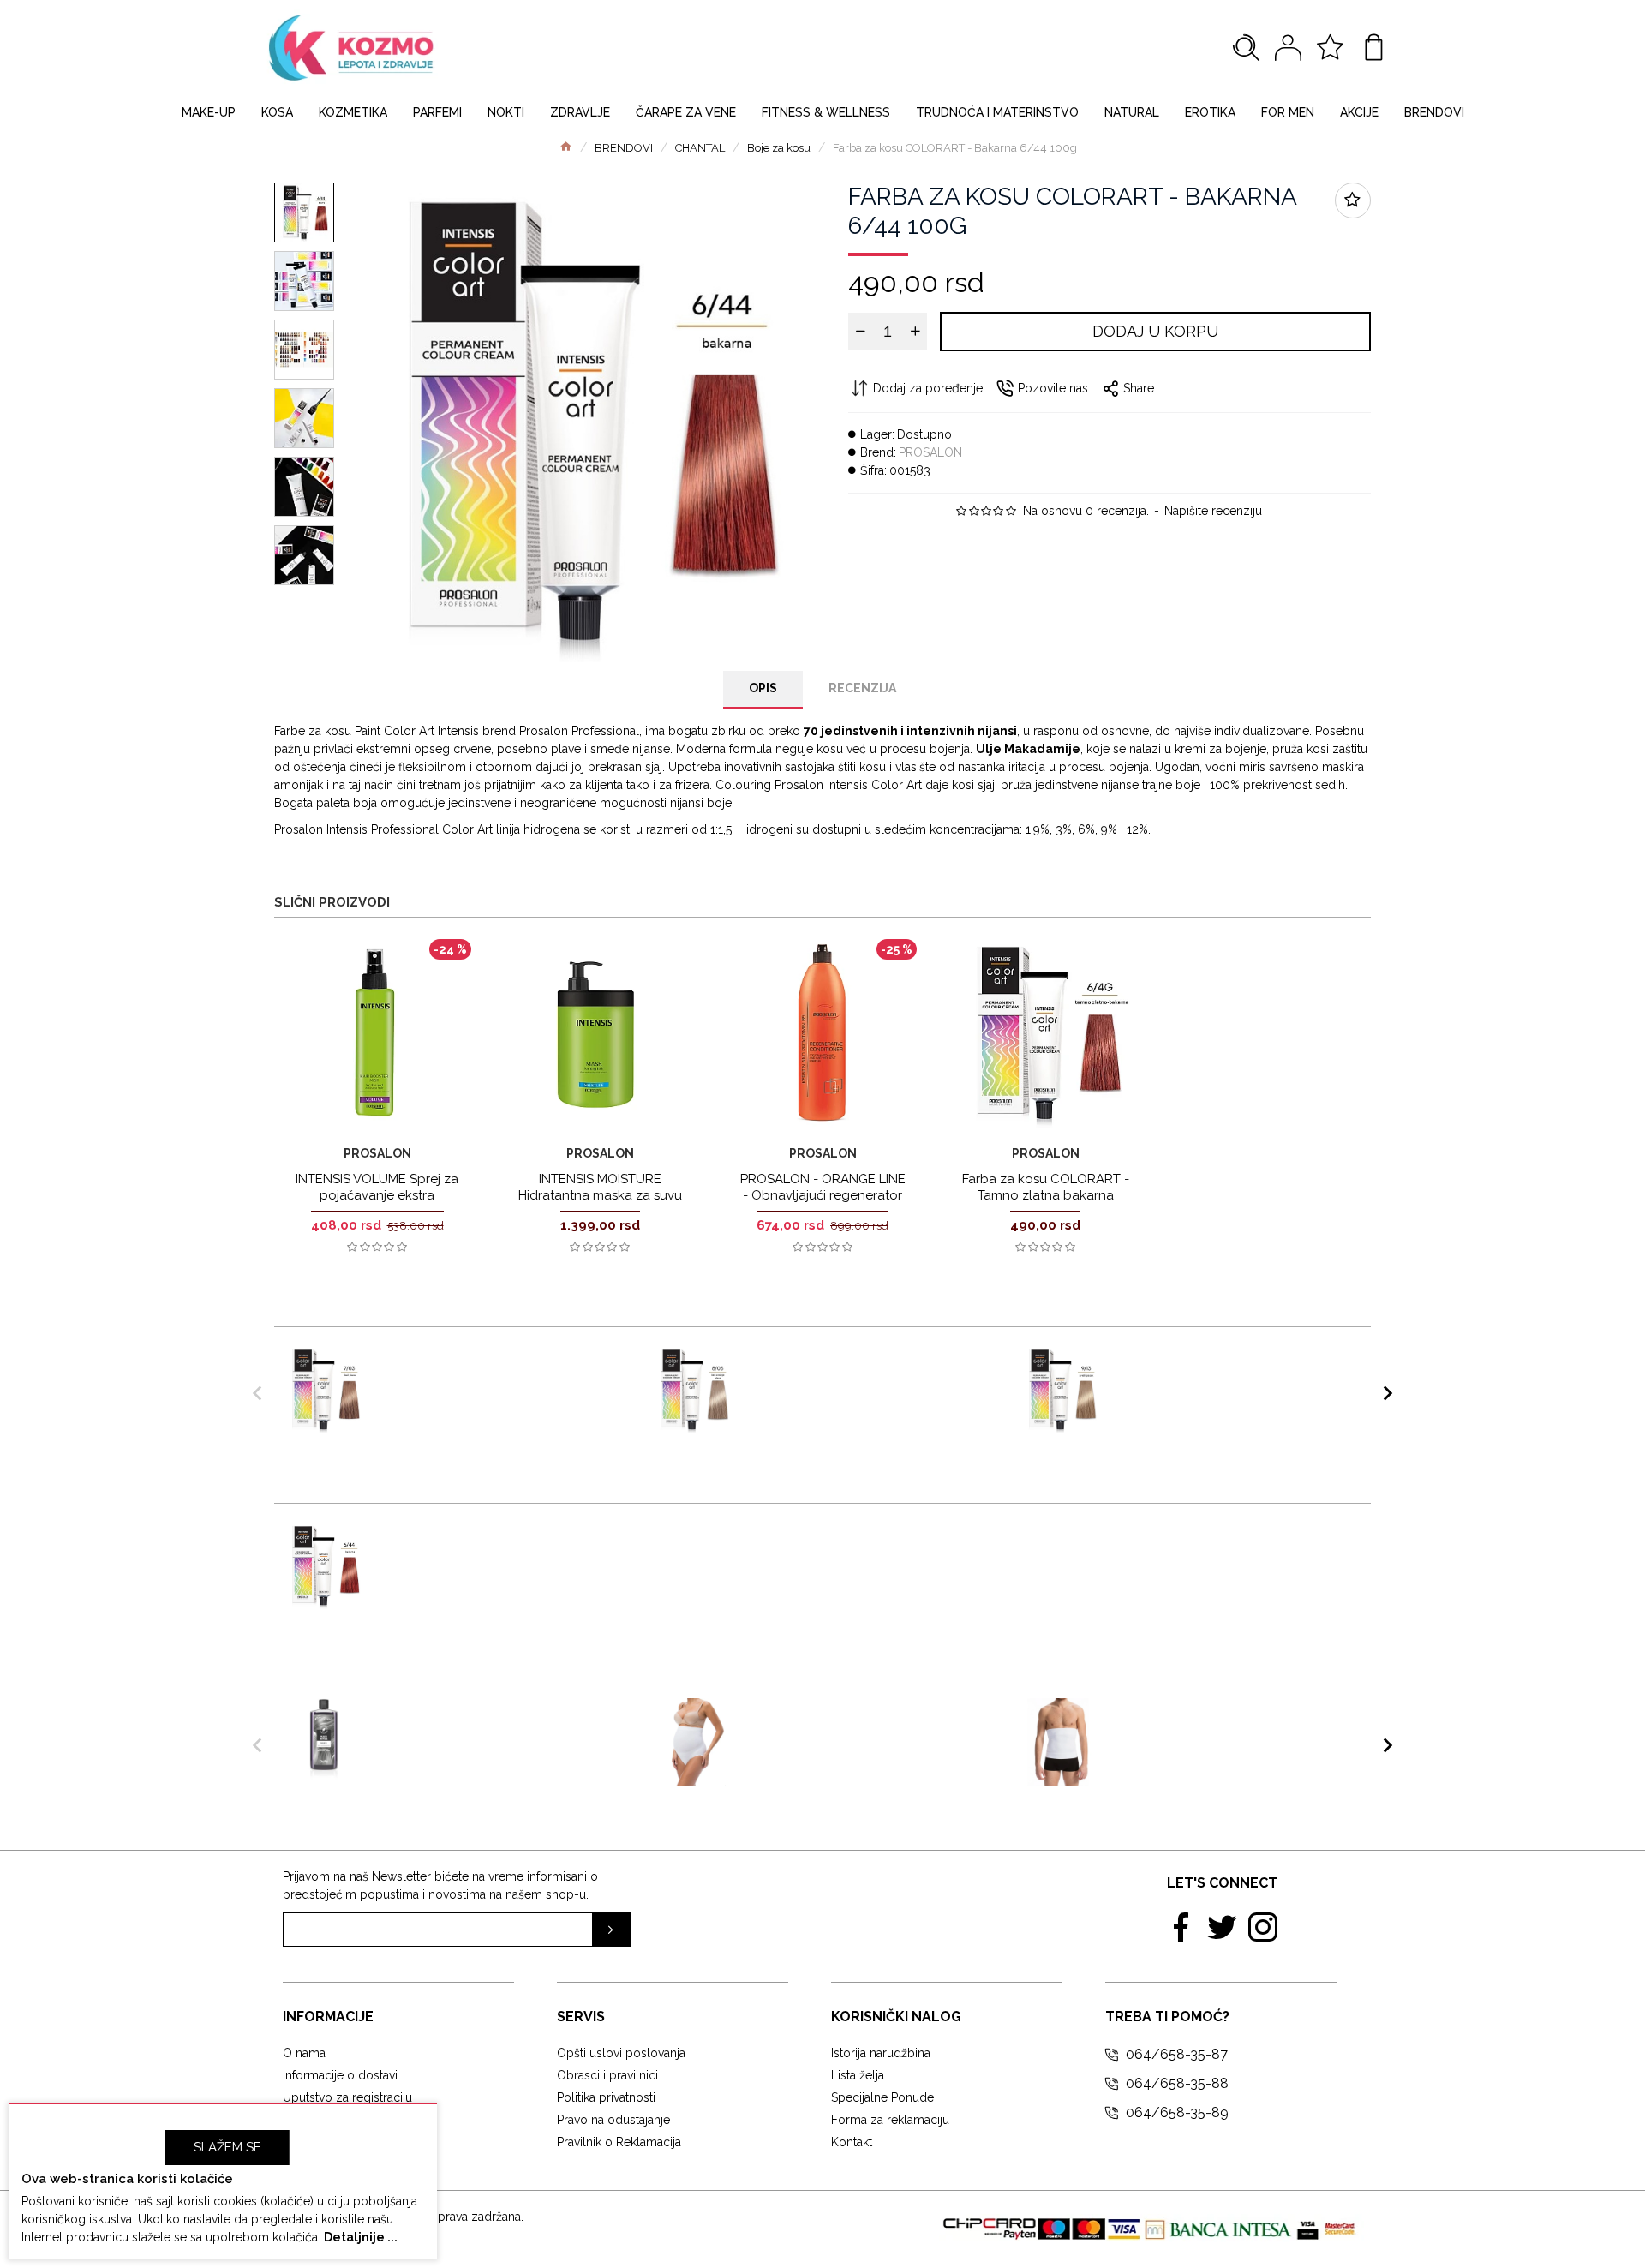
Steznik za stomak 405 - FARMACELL (1199, 1715)
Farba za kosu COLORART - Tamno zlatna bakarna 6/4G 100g (1046, 1196)
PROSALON (930, 452)
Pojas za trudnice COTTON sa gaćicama (853, 1715)
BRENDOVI (624, 148)
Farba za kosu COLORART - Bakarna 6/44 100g (476, 1540)
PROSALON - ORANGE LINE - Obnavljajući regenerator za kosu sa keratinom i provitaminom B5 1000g (823, 1204)
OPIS (763, 688)
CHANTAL (700, 148)
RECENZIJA (862, 688)
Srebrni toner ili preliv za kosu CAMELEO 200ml (485, 1715)
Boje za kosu (779, 148)
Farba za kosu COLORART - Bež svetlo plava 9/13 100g (1228, 1363)
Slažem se (227, 2147)
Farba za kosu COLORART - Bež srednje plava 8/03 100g (860, 1363)
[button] (257, 1393)
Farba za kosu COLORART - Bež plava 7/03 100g (491, 1363)
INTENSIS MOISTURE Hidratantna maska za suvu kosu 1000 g (600, 1196)
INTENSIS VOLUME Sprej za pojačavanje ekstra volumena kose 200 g (377, 1196)
